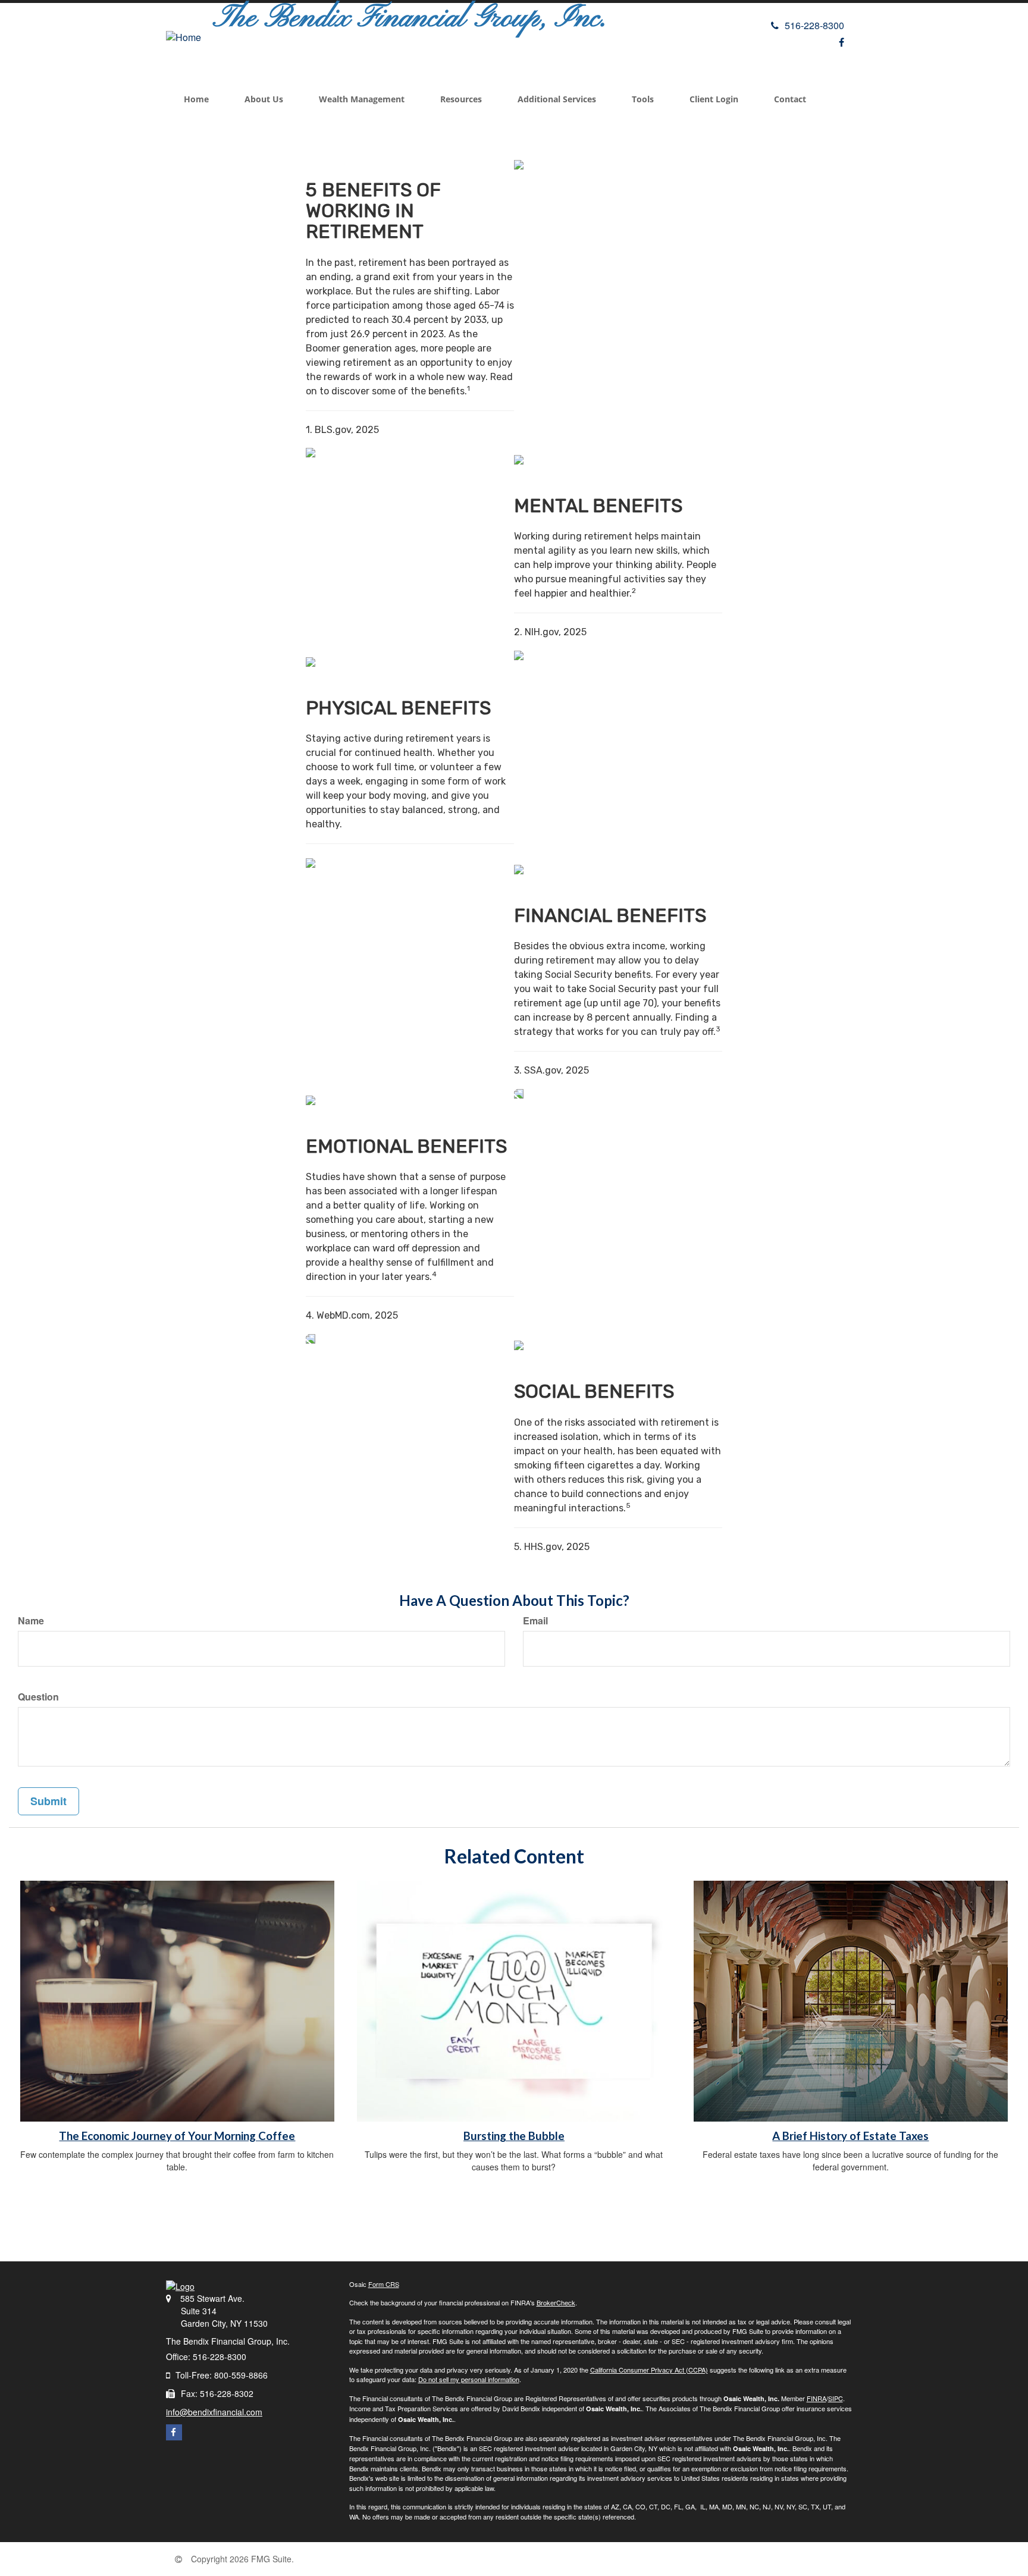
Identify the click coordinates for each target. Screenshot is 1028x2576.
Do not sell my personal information (469, 2379)
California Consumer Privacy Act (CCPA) (649, 2370)
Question (38, 1697)
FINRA (817, 2398)
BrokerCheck (556, 2302)
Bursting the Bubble (514, 2136)
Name (31, 1621)
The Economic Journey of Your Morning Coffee (177, 2136)
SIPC (836, 2398)
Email (535, 1621)
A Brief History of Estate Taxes (850, 2136)
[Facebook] (841, 42)
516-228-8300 (814, 25)
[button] (264, 99)
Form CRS (384, 2284)
